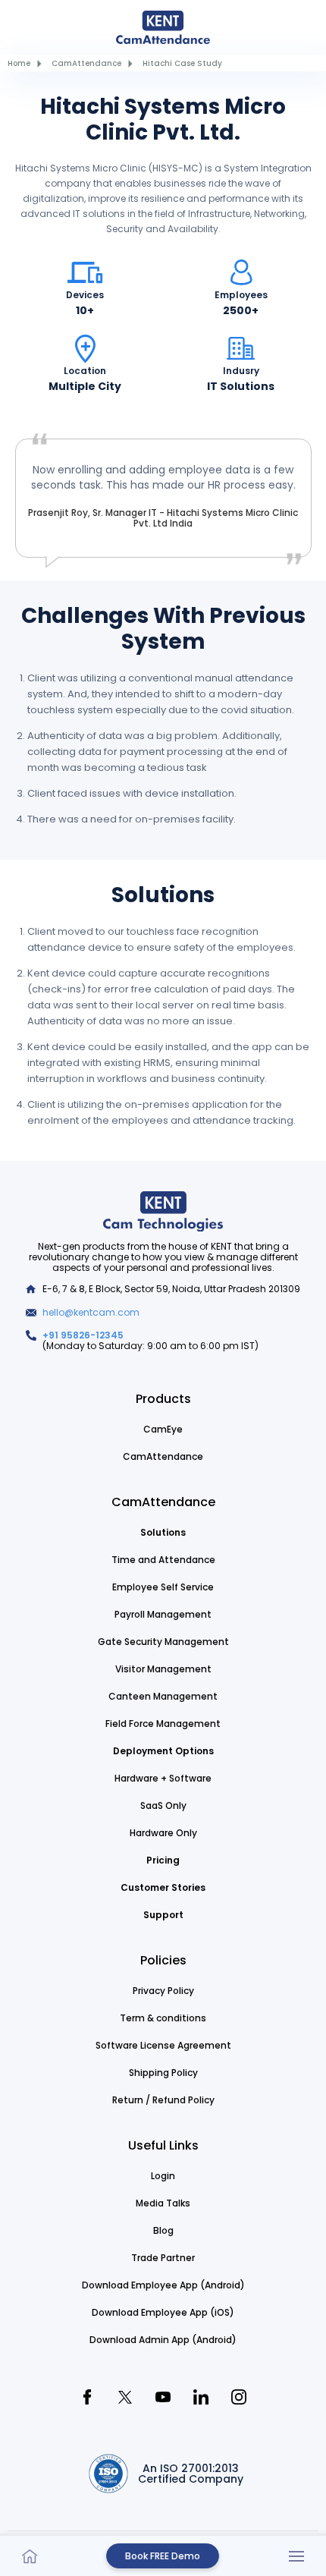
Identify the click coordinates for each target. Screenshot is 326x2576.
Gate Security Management (163, 1642)
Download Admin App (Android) (163, 2340)
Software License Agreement (163, 2045)
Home (19, 63)
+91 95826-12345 (83, 1335)
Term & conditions (163, 2018)
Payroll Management (163, 1614)
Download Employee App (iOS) (163, 2312)
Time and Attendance (163, 1560)
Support (163, 1915)
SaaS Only (163, 1805)
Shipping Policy (163, 2073)
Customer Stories (163, 1887)
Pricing (163, 1860)
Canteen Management (163, 1696)
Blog (163, 2230)
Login (163, 2176)
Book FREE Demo (163, 2556)
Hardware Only (163, 1833)
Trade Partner (163, 2258)
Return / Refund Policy (163, 2100)
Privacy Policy (163, 1991)
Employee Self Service (163, 1587)
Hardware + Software (163, 1778)
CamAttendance (86, 63)
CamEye (163, 1429)
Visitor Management (163, 1669)
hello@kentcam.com (91, 1312)
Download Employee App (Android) (163, 2285)
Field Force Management (163, 1724)
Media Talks (163, 2203)
